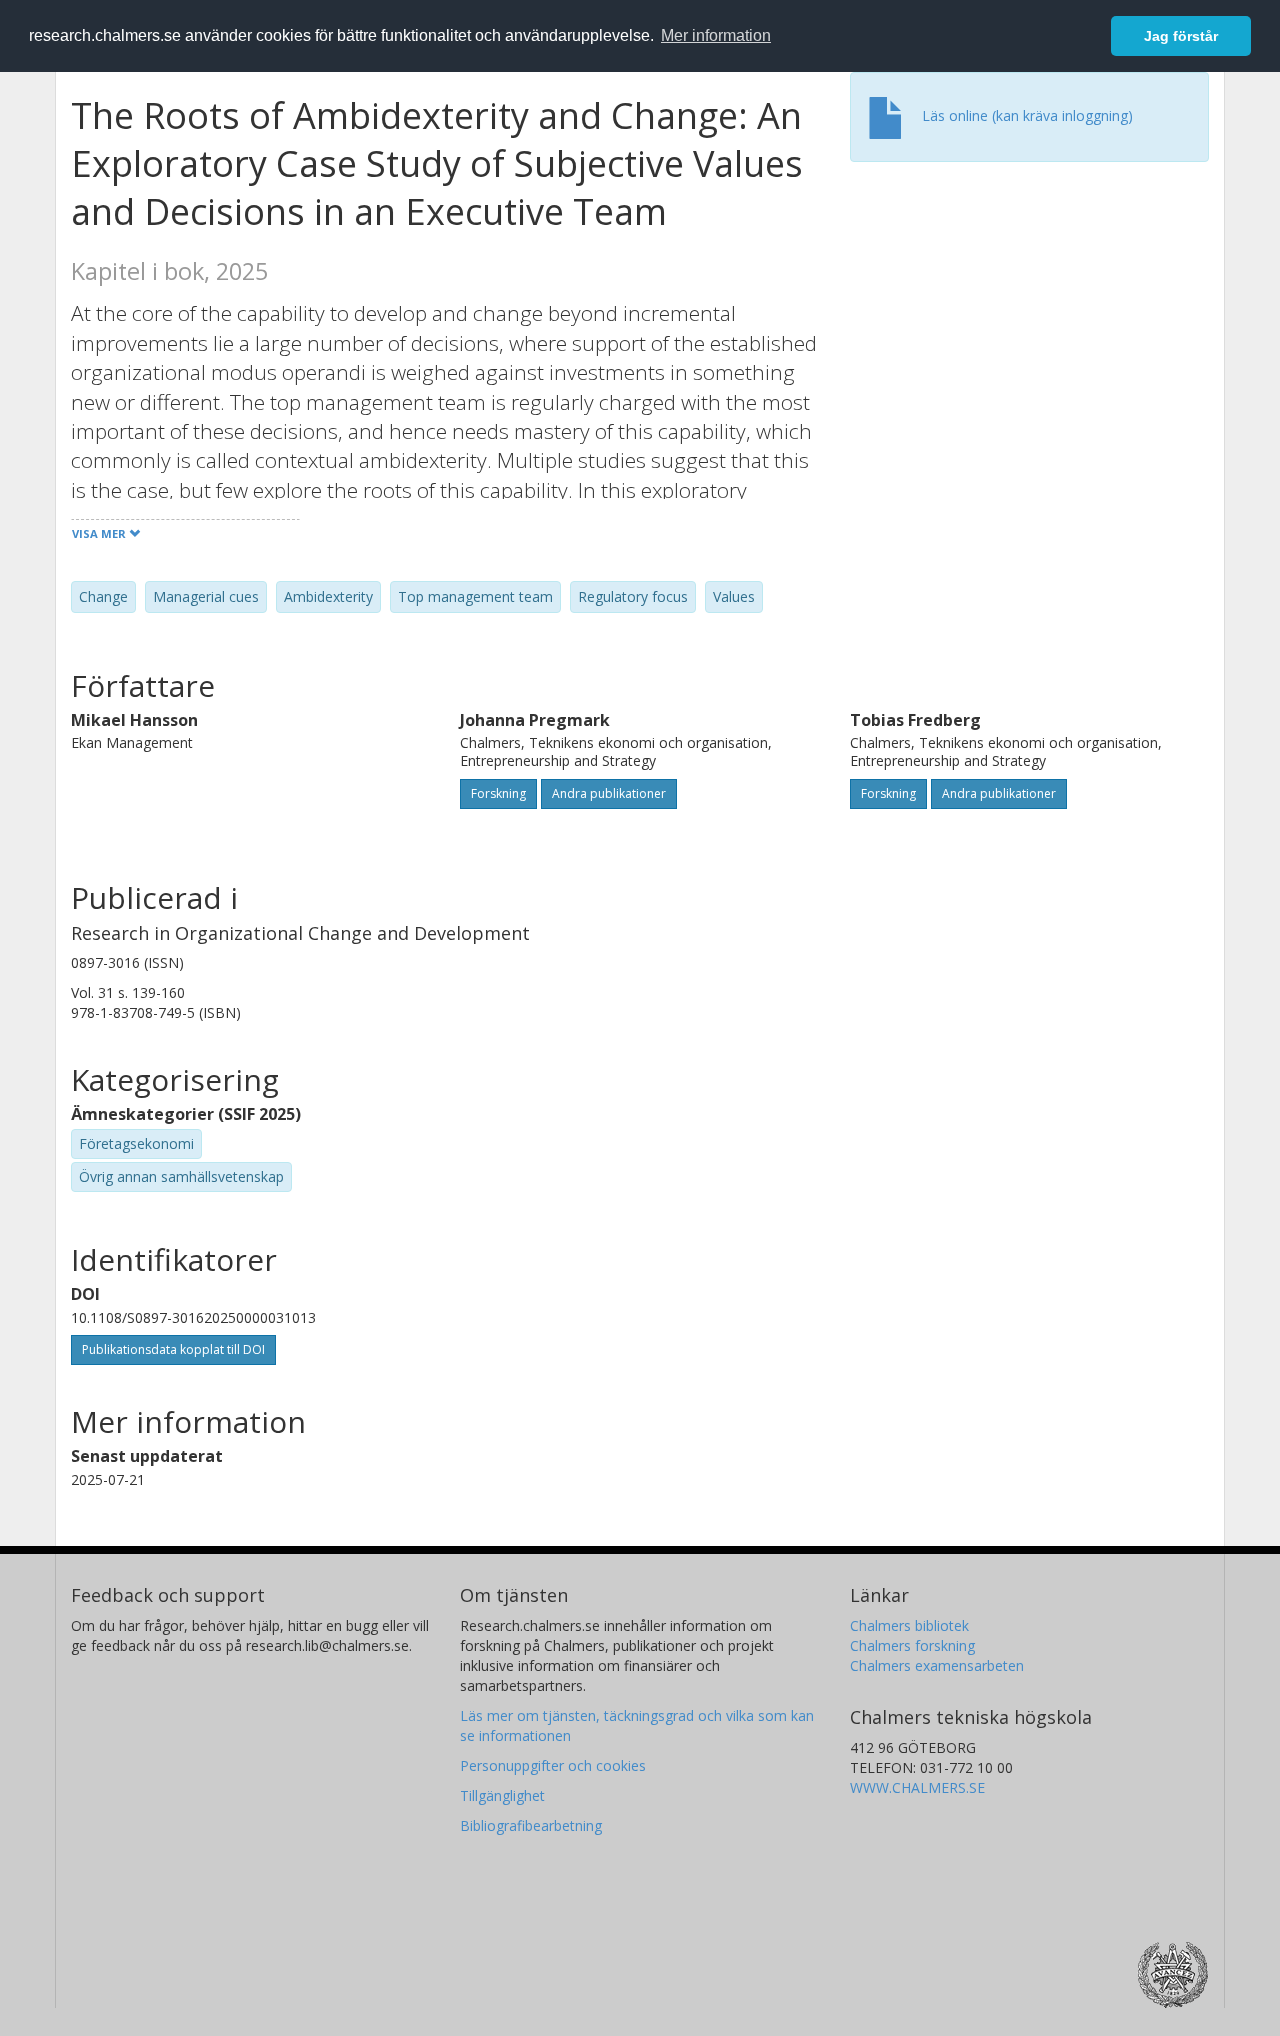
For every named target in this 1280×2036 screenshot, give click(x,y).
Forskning (498, 793)
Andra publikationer (609, 793)
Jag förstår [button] (1181, 36)
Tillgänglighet (502, 1795)
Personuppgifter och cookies (553, 1765)
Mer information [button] (716, 35)
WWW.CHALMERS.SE (917, 1787)
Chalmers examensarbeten (937, 1665)
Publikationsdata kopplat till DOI (173, 1349)
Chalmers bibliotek (909, 1625)
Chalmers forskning (912, 1645)
